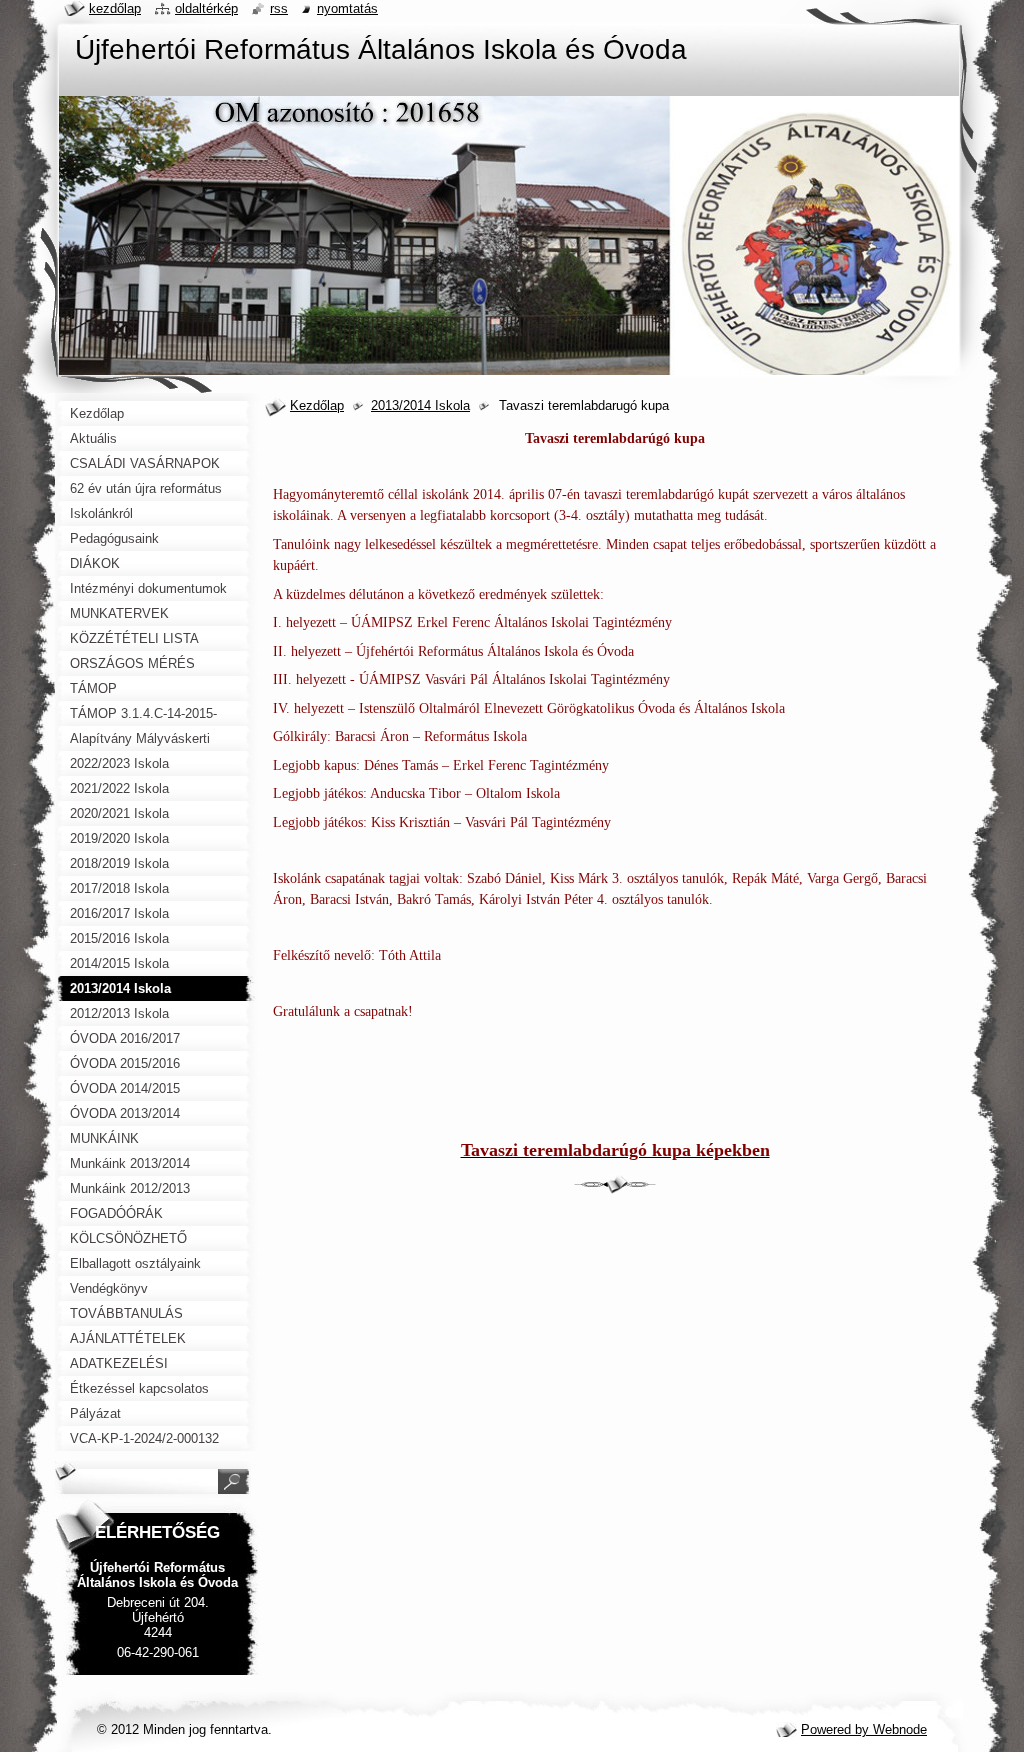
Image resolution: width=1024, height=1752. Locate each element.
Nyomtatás (347, 8)
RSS (279, 8)
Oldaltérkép (206, 8)
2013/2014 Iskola (420, 405)
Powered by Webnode (864, 1729)
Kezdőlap (317, 405)
